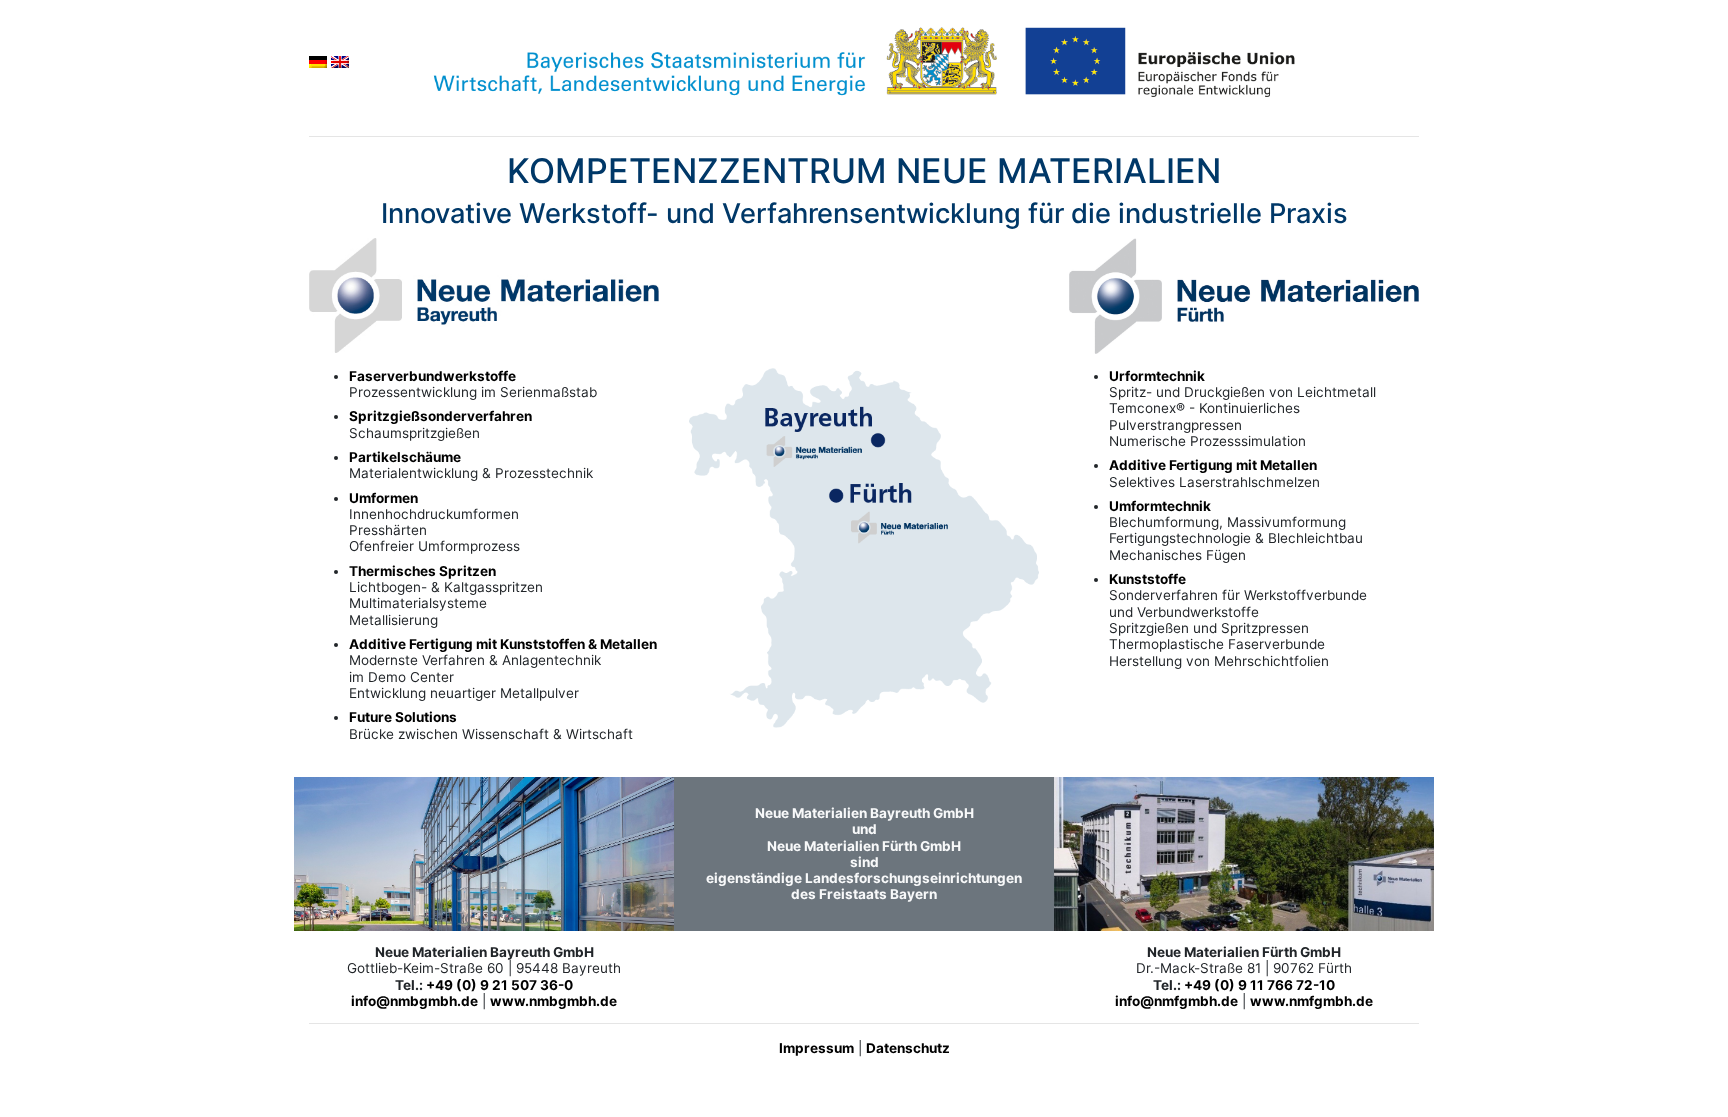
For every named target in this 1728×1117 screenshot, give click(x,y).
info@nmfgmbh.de (1176, 1001)
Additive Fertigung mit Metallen (1213, 465)
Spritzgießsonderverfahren (440, 416)
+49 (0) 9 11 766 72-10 (1259, 985)
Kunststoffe (1147, 579)
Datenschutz (908, 1048)
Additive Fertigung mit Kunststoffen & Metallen (503, 644)
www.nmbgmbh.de (553, 1001)
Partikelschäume (405, 457)
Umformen (383, 498)
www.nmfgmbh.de (1311, 1001)
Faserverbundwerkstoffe (432, 376)
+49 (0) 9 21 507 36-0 (499, 985)
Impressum (816, 1048)
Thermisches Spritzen (422, 571)
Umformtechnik (1160, 506)
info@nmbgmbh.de (414, 1001)
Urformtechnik (1157, 376)
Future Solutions (403, 717)
